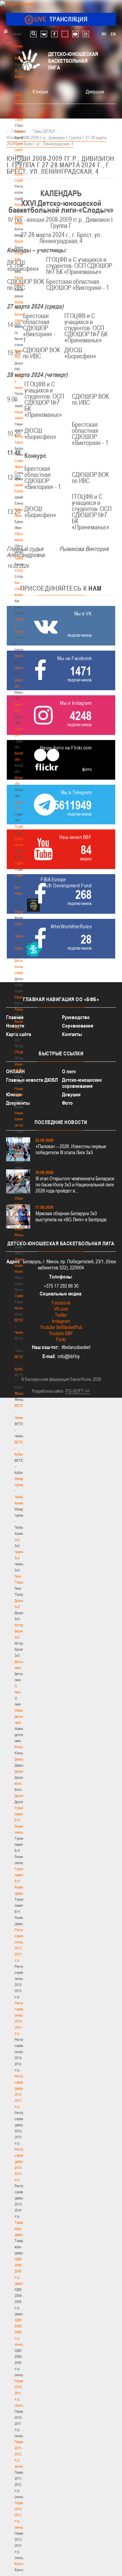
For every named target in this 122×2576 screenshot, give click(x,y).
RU (104, 34)
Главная (21, 46)
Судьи (19, 863)
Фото (18, 1783)
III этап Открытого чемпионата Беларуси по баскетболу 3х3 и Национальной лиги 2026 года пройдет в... (75, 1185)
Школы (19, 656)
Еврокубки (22, 997)
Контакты (21, 205)
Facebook (61, 1303)
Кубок (19, 948)
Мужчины (22, 1308)
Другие (19, 1796)
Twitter (61, 1315)
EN (113, 34)
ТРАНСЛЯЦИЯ (61, 19)
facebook (54, 34)
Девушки (21, 1759)
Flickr (61, 1339)
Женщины (22, 1393)
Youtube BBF (61, 1333)
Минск (19, 668)
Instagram (61, 1321)
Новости (21, 875)
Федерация (23, 912)
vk (44, 34)
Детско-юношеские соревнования (82, 1083)
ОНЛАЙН (15, 1071)
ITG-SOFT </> (78, 1391)
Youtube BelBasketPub (61, 1327)
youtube (75, 34)
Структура (22, 119)
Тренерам (22, 558)
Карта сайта (19, 1034)
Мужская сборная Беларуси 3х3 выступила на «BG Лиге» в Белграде (71, 1216)
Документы (23, 241)
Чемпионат (22, 936)
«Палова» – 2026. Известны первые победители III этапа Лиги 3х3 (71, 1149)
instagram (86, 34)
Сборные (21, 924)
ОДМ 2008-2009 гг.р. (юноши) (21, 2332)
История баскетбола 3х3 (23, 1631)
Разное (20, 1009)
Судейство (22, 826)
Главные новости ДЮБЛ (32, 1080)
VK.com (61, 1309)
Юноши (20, 1747)
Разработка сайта (47, 1391)
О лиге (69, 1071)
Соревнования (78, 1026)
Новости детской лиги (21, 1716)
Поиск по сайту (33, 34)
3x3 (17, 1540)
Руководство (76, 1017)
